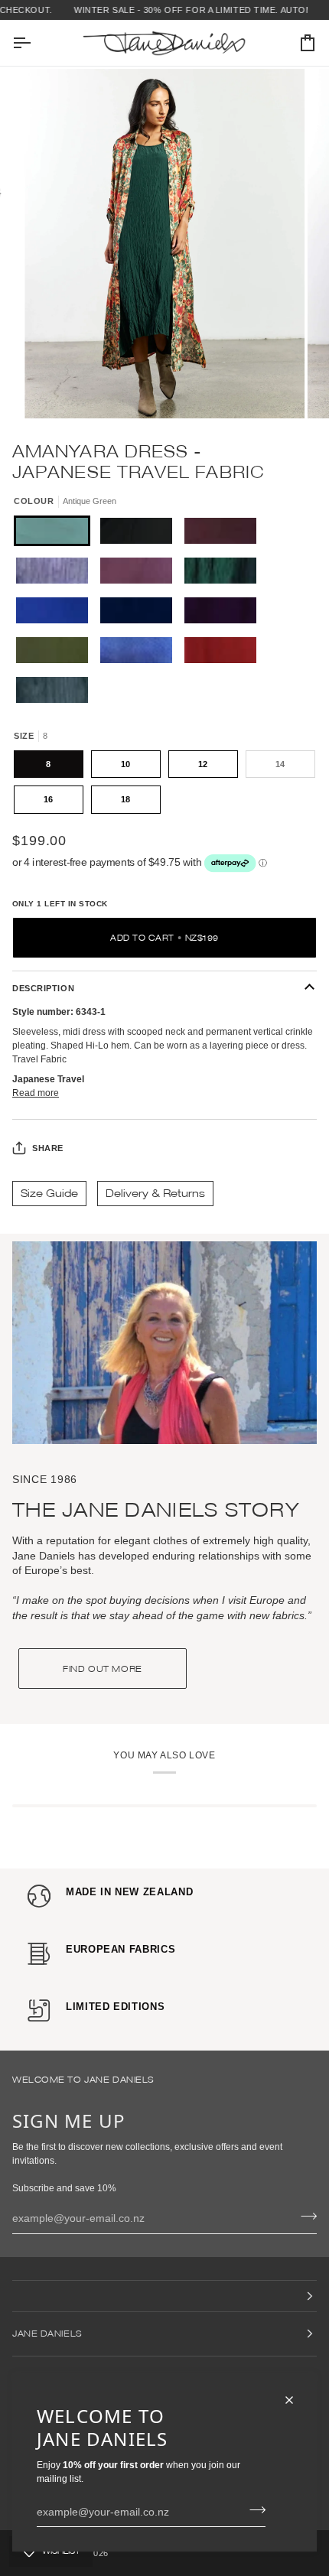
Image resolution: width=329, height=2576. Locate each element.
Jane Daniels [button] (47, 2333)
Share (48, 1148)
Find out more (102, 1669)
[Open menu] (35, 43)
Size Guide (49, 1193)
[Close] (296, 2400)
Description (43, 988)
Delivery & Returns (155, 1193)
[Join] (253, 2509)
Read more (36, 1093)
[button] (164, 2296)
